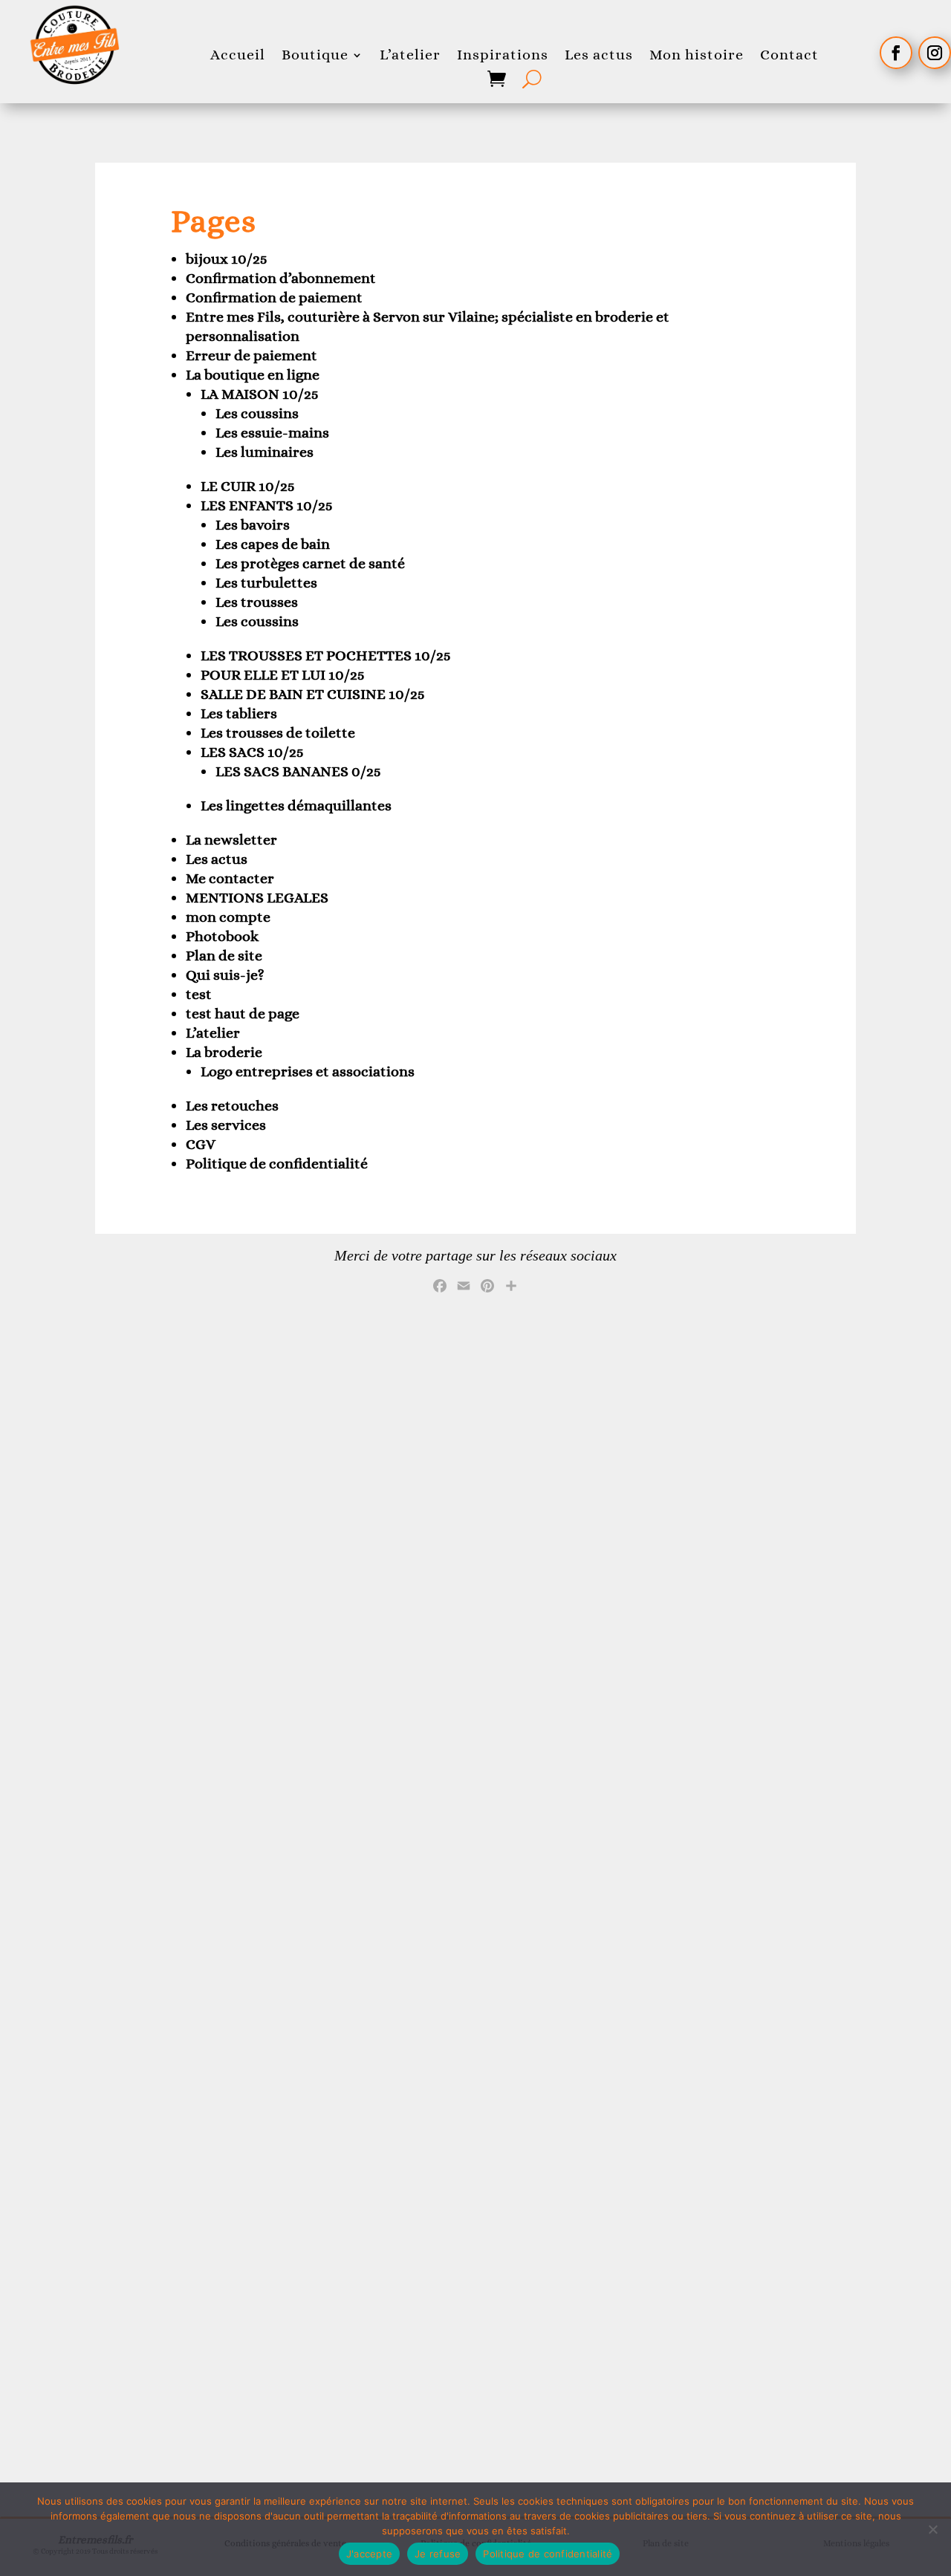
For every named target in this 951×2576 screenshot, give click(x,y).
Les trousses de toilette (278, 733)
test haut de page (243, 1014)
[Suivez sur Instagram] (935, 53)
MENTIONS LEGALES (257, 898)
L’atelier (410, 55)
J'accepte (369, 2554)
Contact (789, 55)
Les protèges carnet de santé (310, 563)
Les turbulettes (266, 583)
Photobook (222, 936)
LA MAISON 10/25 (260, 394)
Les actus (599, 55)
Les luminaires (264, 452)
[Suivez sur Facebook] (896, 53)
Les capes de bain (273, 544)
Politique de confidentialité (277, 1164)
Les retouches (232, 1106)
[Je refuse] (932, 2529)
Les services (226, 1125)
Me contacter (230, 878)
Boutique (315, 55)
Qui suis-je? (225, 975)
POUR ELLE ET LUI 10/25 (283, 675)
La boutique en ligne (253, 375)
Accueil (238, 55)
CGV (201, 1144)
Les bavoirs (253, 525)
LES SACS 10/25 (252, 752)
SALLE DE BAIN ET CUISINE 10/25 (313, 694)
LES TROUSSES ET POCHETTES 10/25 (326, 656)
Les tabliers (239, 713)
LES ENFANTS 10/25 (267, 505)
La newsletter (231, 840)
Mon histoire (697, 55)
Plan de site (224, 956)
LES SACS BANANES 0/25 (298, 771)
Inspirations (503, 55)
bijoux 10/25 (227, 259)
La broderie (224, 1052)
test (199, 994)
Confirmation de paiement (274, 297)
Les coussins (257, 413)
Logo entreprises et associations (308, 1071)
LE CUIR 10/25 (248, 486)
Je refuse (438, 2554)
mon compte (228, 917)
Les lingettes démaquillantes (296, 806)
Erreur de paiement (251, 355)
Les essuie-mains (272, 433)
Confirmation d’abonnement (281, 278)
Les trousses (257, 602)
